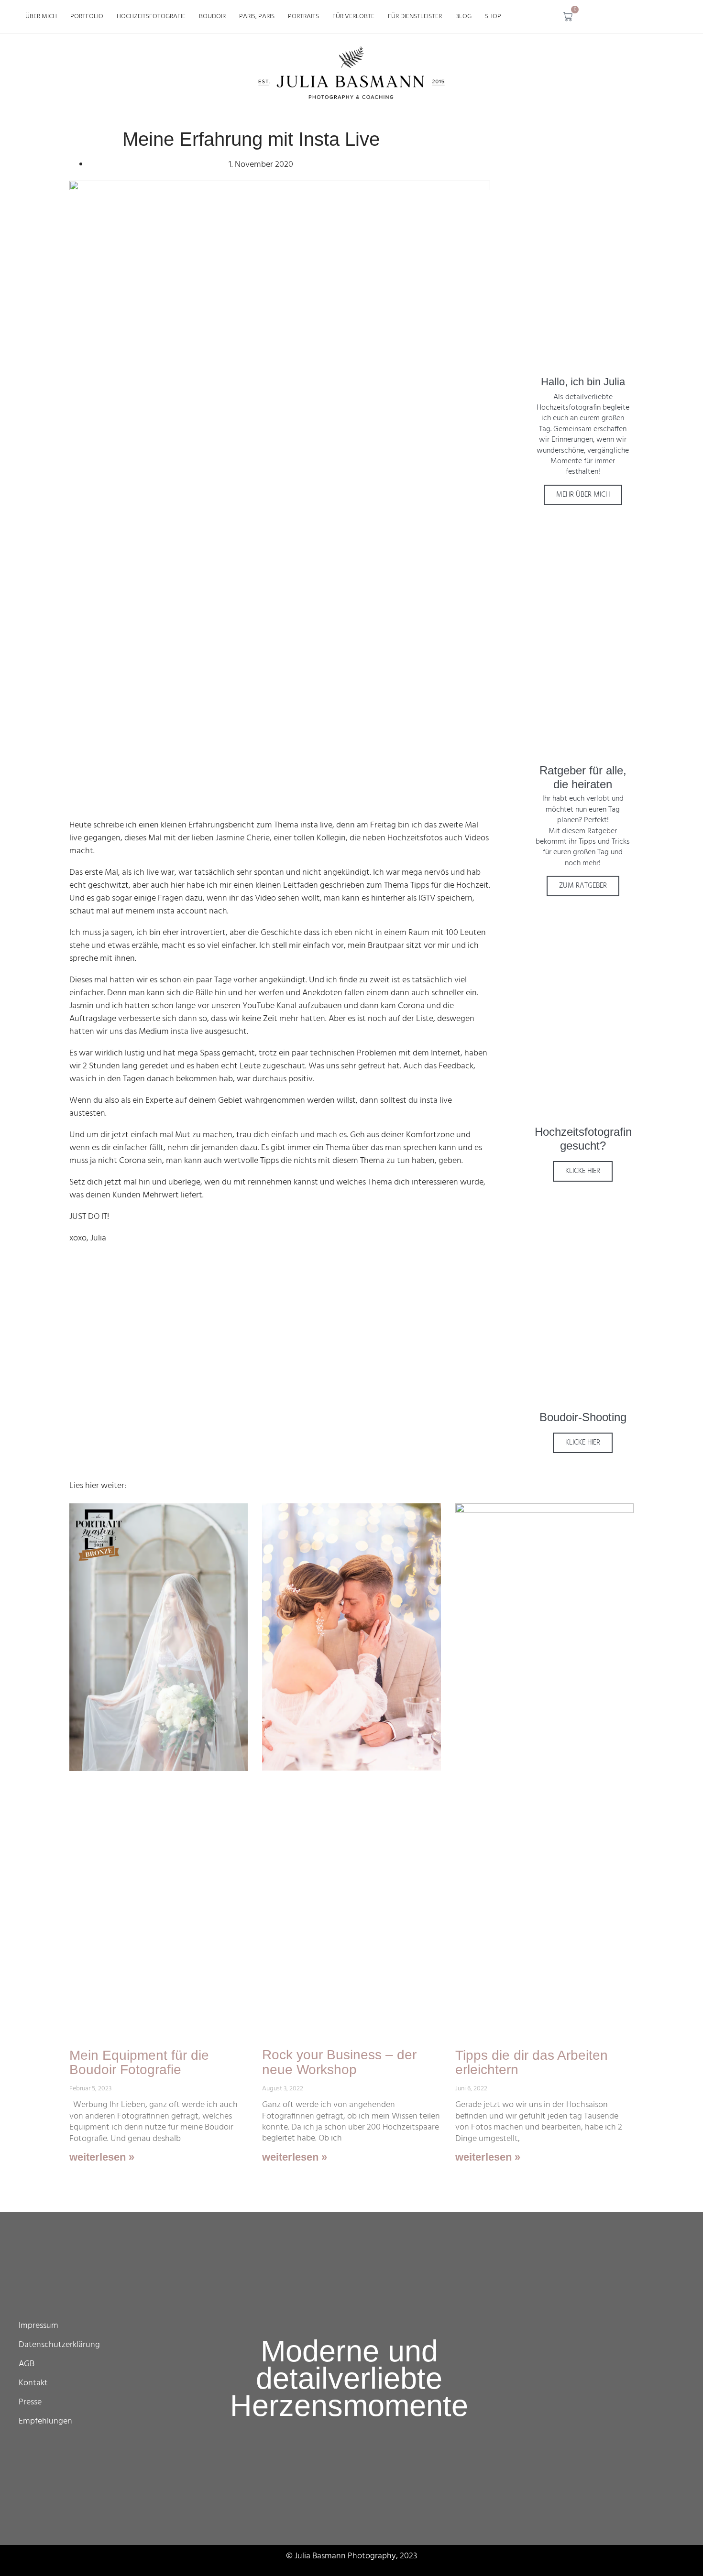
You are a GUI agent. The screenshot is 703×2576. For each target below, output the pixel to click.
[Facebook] (634, 17)
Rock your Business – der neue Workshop (339, 2062)
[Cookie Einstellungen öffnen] (21, 2564)
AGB (27, 2364)
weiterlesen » (102, 2157)
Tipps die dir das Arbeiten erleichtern (532, 2063)
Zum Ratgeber (583, 886)
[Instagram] (608, 17)
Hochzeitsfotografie (151, 16)
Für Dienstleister (415, 16)
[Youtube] (660, 17)
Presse (30, 2402)
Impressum (38, 2326)
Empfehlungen (45, 2421)
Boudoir (212, 16)
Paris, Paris (257, 16)
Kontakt (33, 2383)
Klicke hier (583, 1171)
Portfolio (87, 16)
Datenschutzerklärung (59, 2345)
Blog (463, 16)
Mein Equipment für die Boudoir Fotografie (139, 2063)
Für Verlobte (353, 16)
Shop (493, 16)
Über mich (41, 16)
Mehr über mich (583, 495)
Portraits (303, 16)
